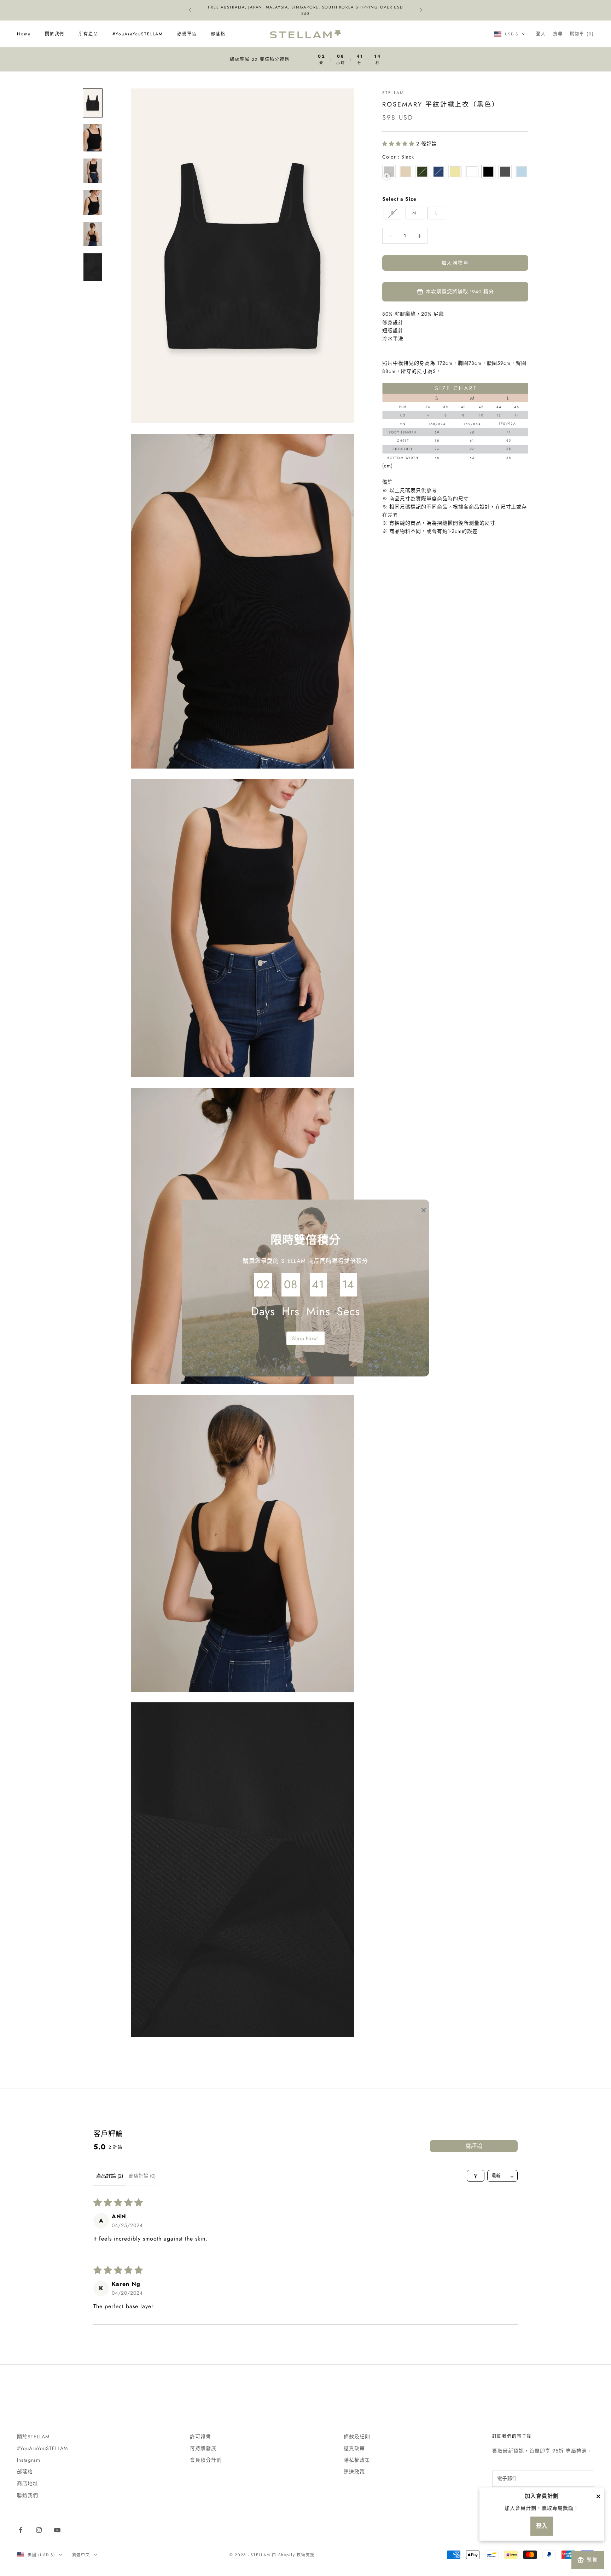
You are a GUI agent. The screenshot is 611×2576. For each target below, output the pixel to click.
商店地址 (28, 2483)
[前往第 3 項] (93, 171)
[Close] (598, 2496)
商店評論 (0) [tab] (142, 2176)
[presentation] (387, 176)
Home (24, 34)
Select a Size (399, 199)
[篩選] (476, 2176)
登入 (542, 2526)
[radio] (406, 172)
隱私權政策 (357, 2460)
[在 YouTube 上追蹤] (57, 2530)
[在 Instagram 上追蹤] (39, 2530)
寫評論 (474, 2146)
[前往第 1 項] (93, 103)
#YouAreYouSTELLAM (138, 34)
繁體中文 (81, 2555)
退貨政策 (354, 2448)
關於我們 (55, 34)
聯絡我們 (28, 2495)
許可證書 (200, 2437)
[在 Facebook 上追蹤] (21, 2530)
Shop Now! (306, 1338)
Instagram (29, 2460)
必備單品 (187, 34)
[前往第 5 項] (93, 234)
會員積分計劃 (206, 2460)
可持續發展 (203, 2448)
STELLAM (393, 93)
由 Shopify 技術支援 (293, 2555)
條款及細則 (357, 2437)
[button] (399, 144)
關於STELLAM (33, 2437)
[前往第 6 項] (93, 267)
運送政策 (354, 2472)
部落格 (218, 34)
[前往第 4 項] (93, 202)
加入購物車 (455, 263)
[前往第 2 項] (93, 138)
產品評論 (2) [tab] (110, 2176)
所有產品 (88, 34)
